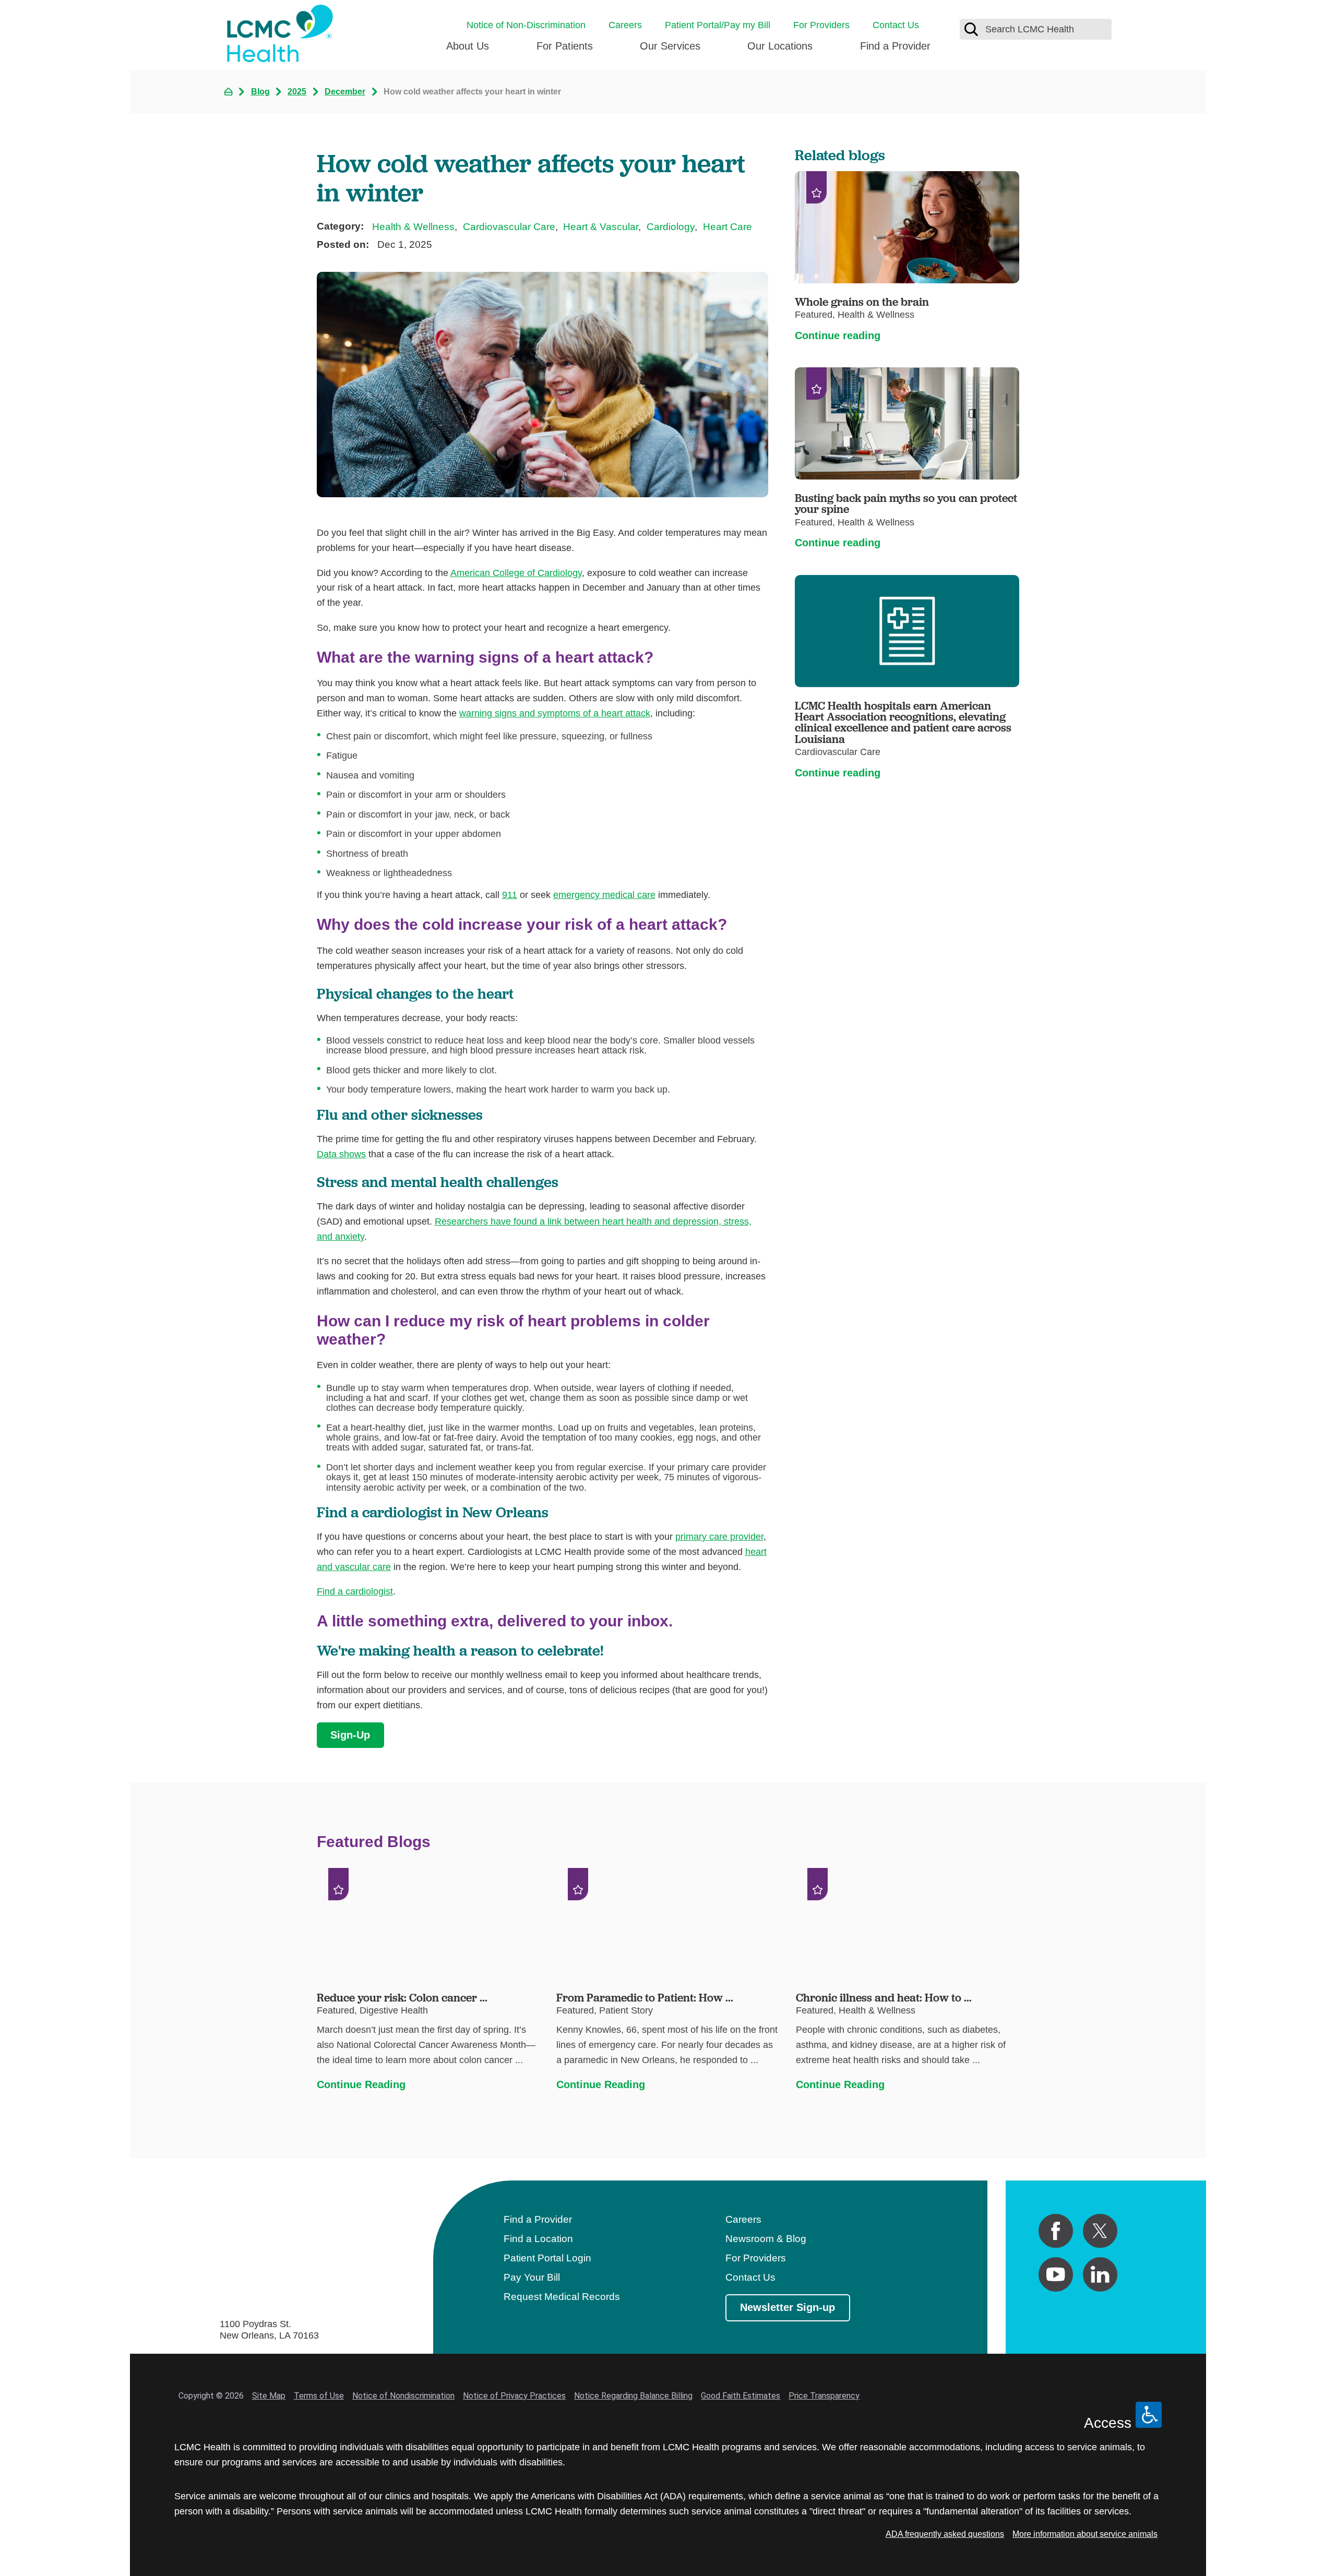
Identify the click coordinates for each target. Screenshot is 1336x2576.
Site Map (269, 2396)
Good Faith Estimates (741, 2396)
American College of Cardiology (516, 573)
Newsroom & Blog (766, 2239)
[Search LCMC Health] (971, 29)
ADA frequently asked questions (945, 2534)
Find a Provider (895, 46)
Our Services (670, 46)
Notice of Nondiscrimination (403, 2396)
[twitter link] (1100, 2231)
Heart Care (727, 227)
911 (510, 895)
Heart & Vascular (601, 227)
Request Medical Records (562, 2297)
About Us (468, 46)
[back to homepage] (228, 92)
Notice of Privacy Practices (514, 2396)
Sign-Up (350, 1735)
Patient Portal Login (547, 2258)
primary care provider (719, 1536)
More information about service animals (1085, 2534)
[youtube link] (1056, 2274)
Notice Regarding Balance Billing (633, 2396)
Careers (625, 25)
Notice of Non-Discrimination (526, 25)
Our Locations (780, 46)
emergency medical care (604, 895)
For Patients (565, 46)
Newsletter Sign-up (788, 2307)
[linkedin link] (1100, 2274)
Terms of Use (319, 2396)
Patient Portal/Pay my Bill (718, 25)
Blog (260, 91)
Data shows (341, 1154)
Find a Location (538, 2239)
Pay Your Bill (532, 2277)
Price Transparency (824, 2396)
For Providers (821, 25)
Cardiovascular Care (509, 227)
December (345, 91)
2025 (297, 91)
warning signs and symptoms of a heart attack (555, 713)
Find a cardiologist (355, 1591)
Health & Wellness (413, 227)
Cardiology (671, 227)
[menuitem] (468, 51)
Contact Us (896, 25)
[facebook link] (1056, 2231)
